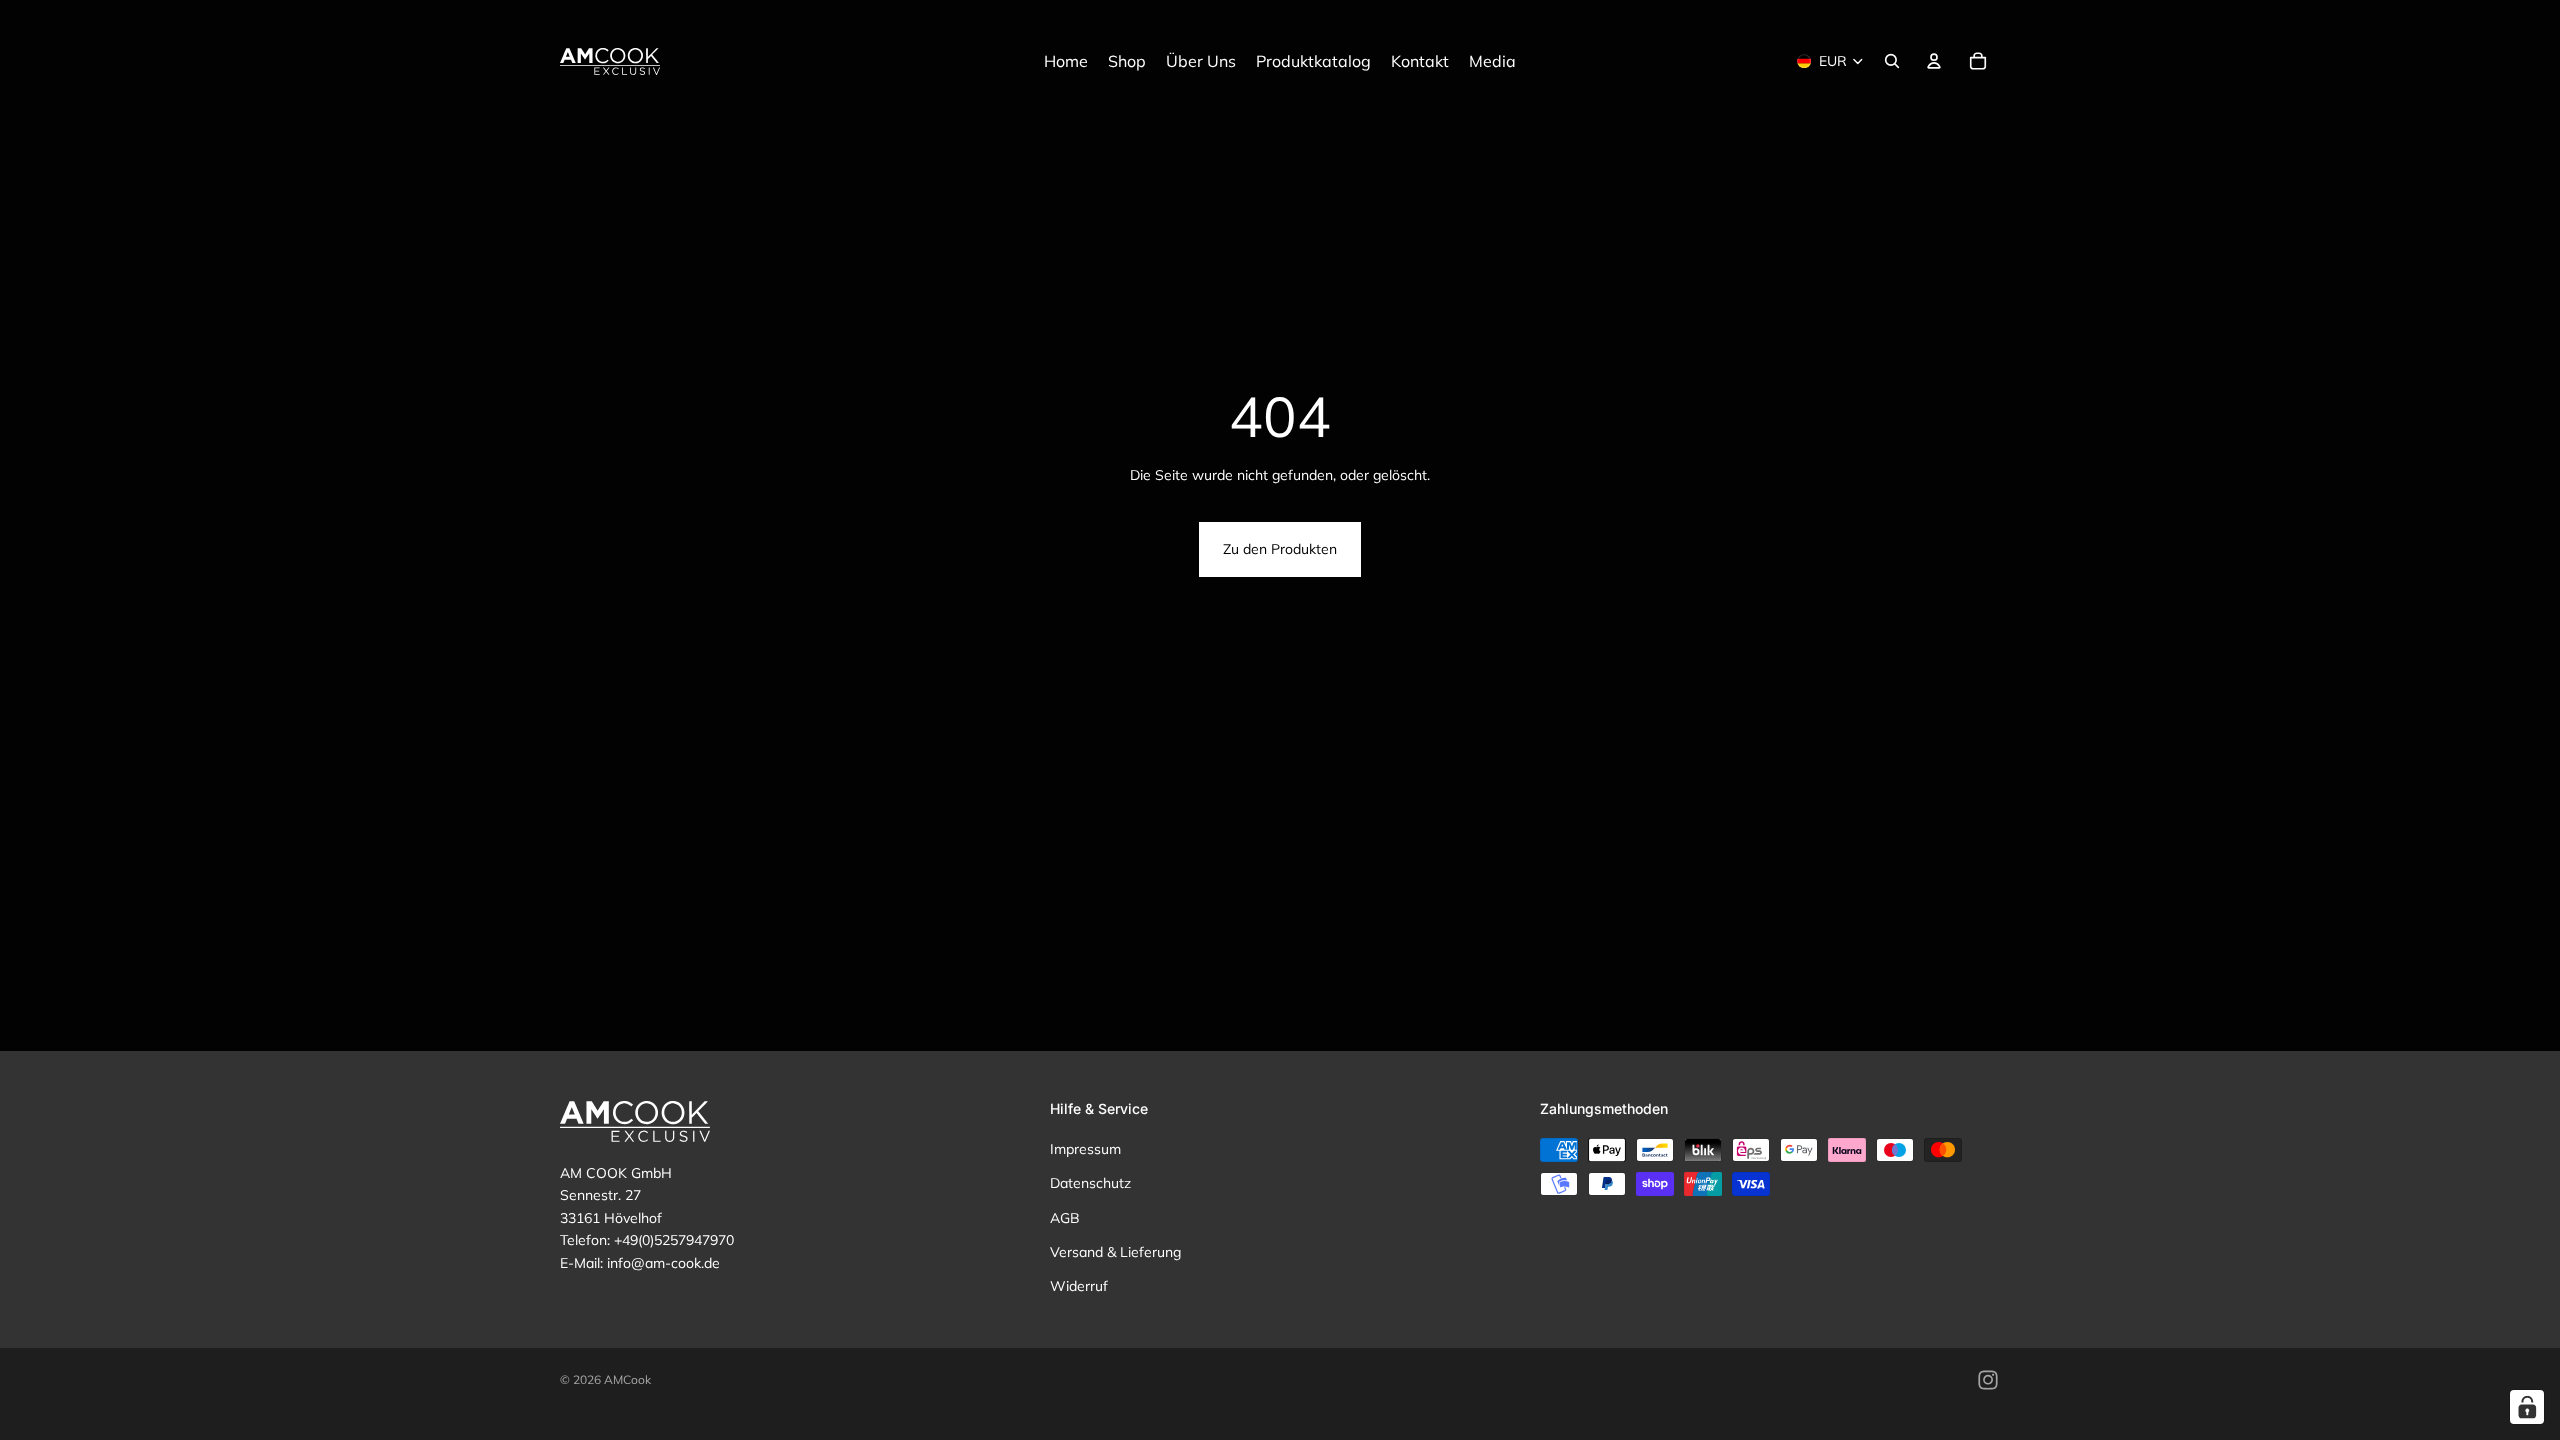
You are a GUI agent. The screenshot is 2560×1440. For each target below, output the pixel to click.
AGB (1065, 1218)
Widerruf (1079, 1287)
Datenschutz (1090, 1183)
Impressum (1085, 1149)
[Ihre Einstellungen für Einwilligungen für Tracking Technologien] (2527, 1407)
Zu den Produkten (1280, 549)
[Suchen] (1892, 61)
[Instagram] (1988, 1380)
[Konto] (1934, 61)
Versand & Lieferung (1115, 1252)
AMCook (627, 1379)
